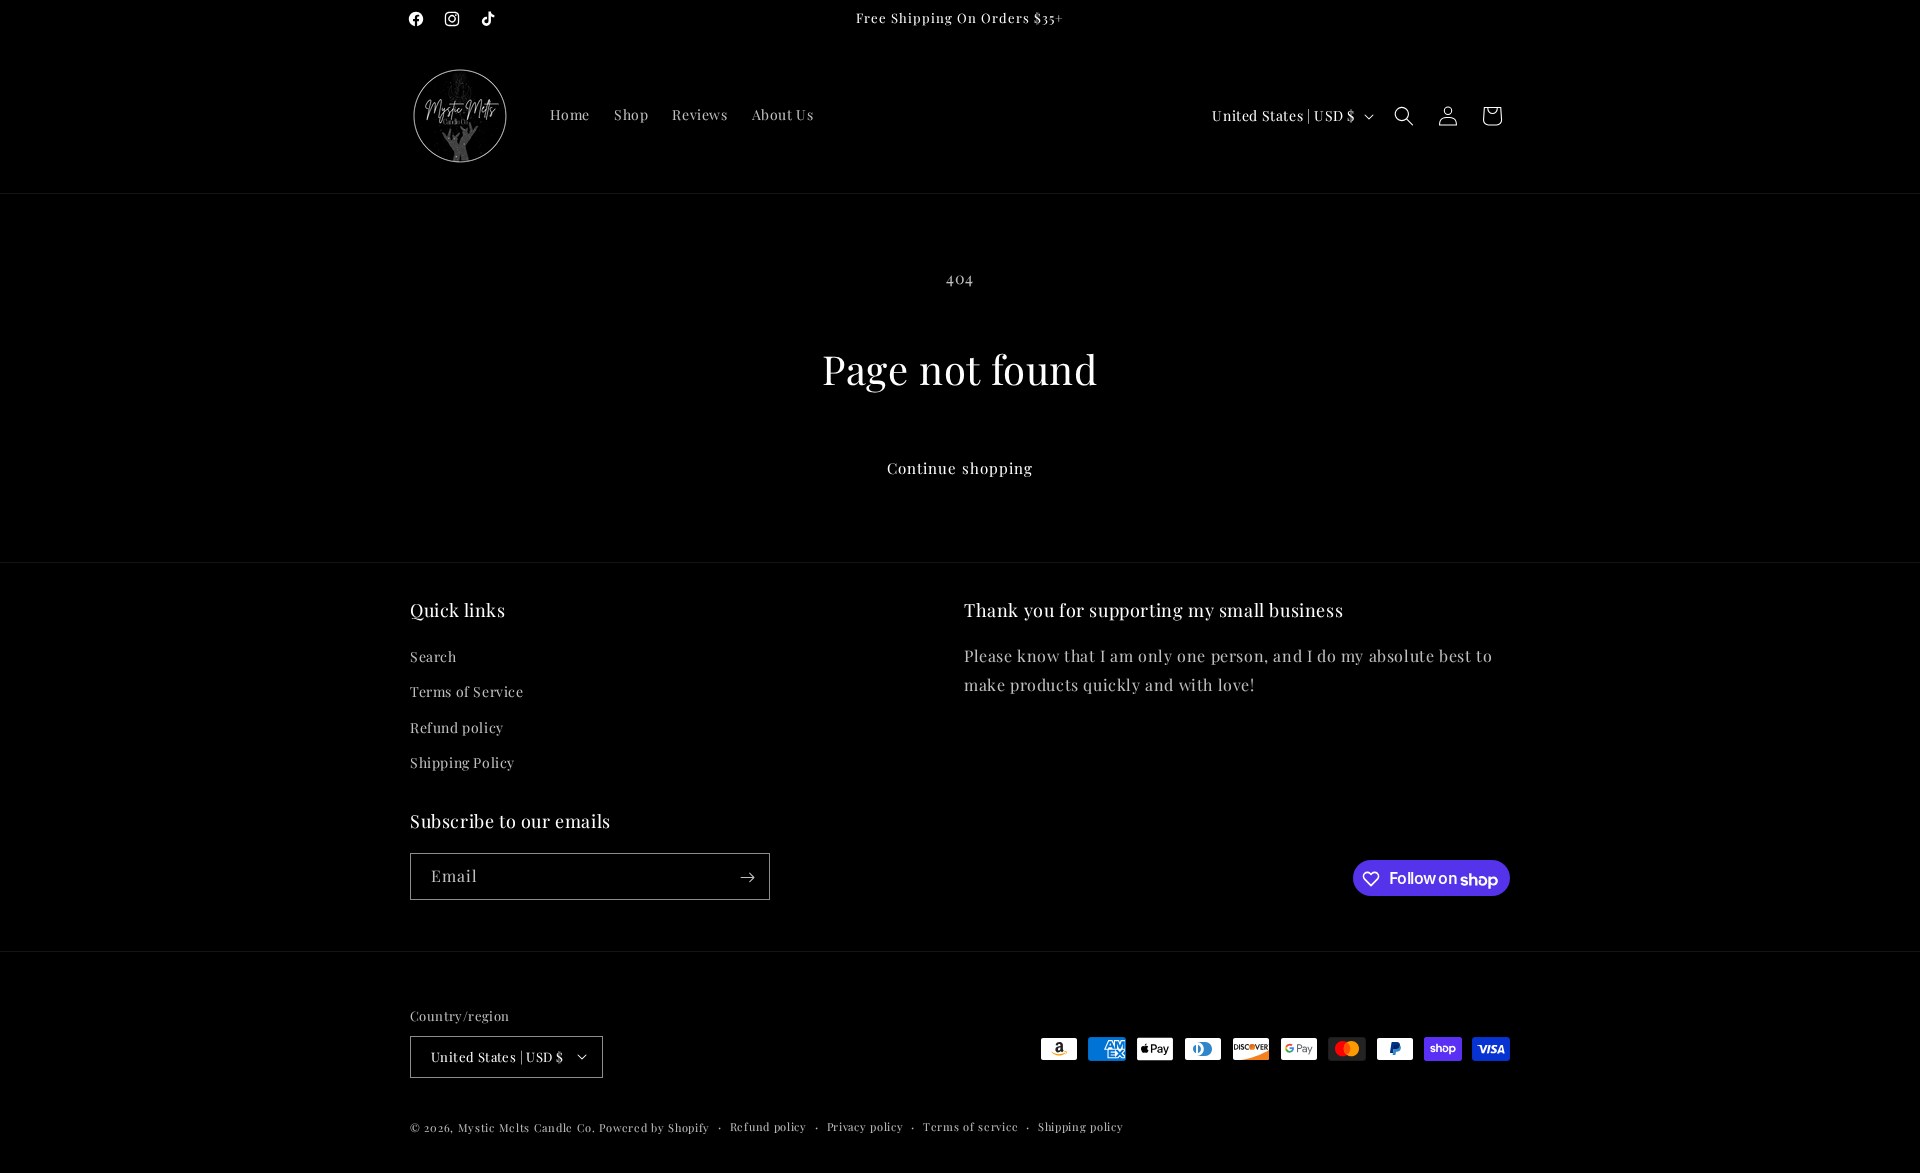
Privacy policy (865, 1125)
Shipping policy (1081, 1125)
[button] (1404, 116)
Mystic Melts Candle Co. (527, 1126)
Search (433, 657)
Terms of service (970, 1125)
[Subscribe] (747, 877)
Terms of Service (467, 692)
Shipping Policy (462, 762)
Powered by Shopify (654, 1126)
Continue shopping (960, 468)
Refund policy (457, 727)
